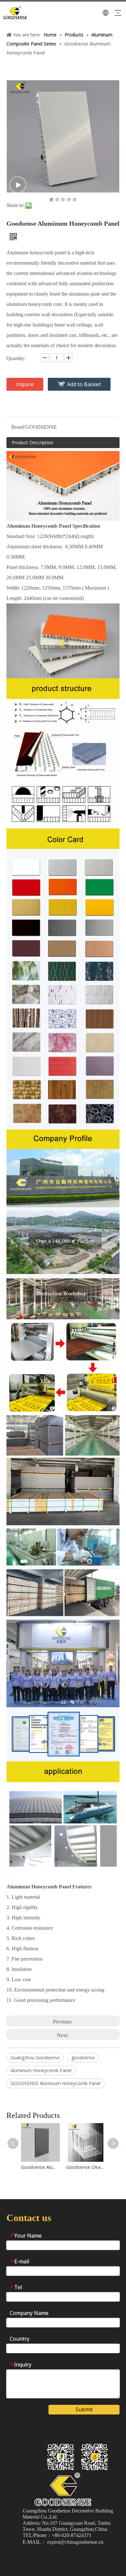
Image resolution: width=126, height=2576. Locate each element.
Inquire (25, 384)
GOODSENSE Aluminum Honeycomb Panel (56, 2083)
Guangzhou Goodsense (35, 2057)
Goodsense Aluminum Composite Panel (40, 2167)
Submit (84, 2409)
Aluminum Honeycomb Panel (41, 2070)
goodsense (83, 2057)
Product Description (32, 442)
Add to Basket (84, 384)
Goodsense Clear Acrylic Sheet (86, 2167)
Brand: (18, 427)
